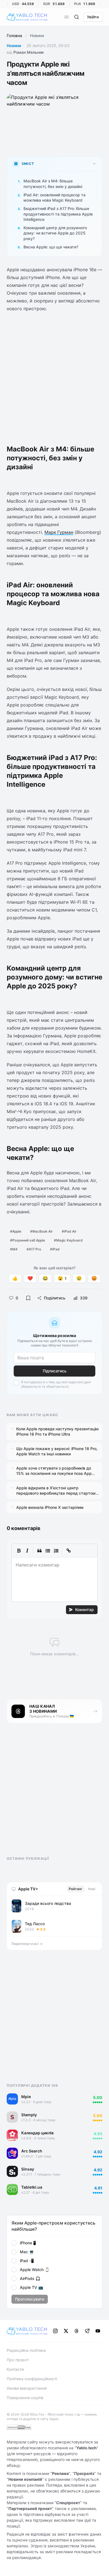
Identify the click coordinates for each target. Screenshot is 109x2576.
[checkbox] (16, 1383)
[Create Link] (68, 1551)
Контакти (15, 2369)
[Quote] (39, 1551)
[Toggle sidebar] (67, 17)
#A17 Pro (34, 1249)
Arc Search (32, 2151)
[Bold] (19, 1551)
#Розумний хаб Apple (28, 1240)
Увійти (93, 17)
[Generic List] (48, 1551)
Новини (14, 46)
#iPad (55, 1249)
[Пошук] (77, 17)
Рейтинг (76, 1889)
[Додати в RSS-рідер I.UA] (19, 2427)
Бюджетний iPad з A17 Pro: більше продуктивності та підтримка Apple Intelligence (58, 214)
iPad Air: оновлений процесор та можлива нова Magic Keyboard (54, 197)
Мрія (26, 2097)
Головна (14, 36)
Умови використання (27, 2388)
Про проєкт (18, 2360)
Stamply (29, 2115)
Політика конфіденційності (32, 2379)
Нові (92, 1889)
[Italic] (27, 1551)
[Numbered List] (56, 1551)
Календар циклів (37, 2133)
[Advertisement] (54, 375)
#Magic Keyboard (68, 1240)
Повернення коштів (25, 2398)
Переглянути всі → (27, 1944)
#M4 (14, 1249)
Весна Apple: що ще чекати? (51, 247)
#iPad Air (69, 1231)
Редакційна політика (26, 2350)
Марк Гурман (59, 532)
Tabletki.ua (32, 2187)
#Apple (16, 1231)
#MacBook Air (42, 1231)
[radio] (14, 2243)
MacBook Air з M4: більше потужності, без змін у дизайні (53, 184)
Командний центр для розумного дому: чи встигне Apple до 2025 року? (55, 233)
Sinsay (28, 2169)
